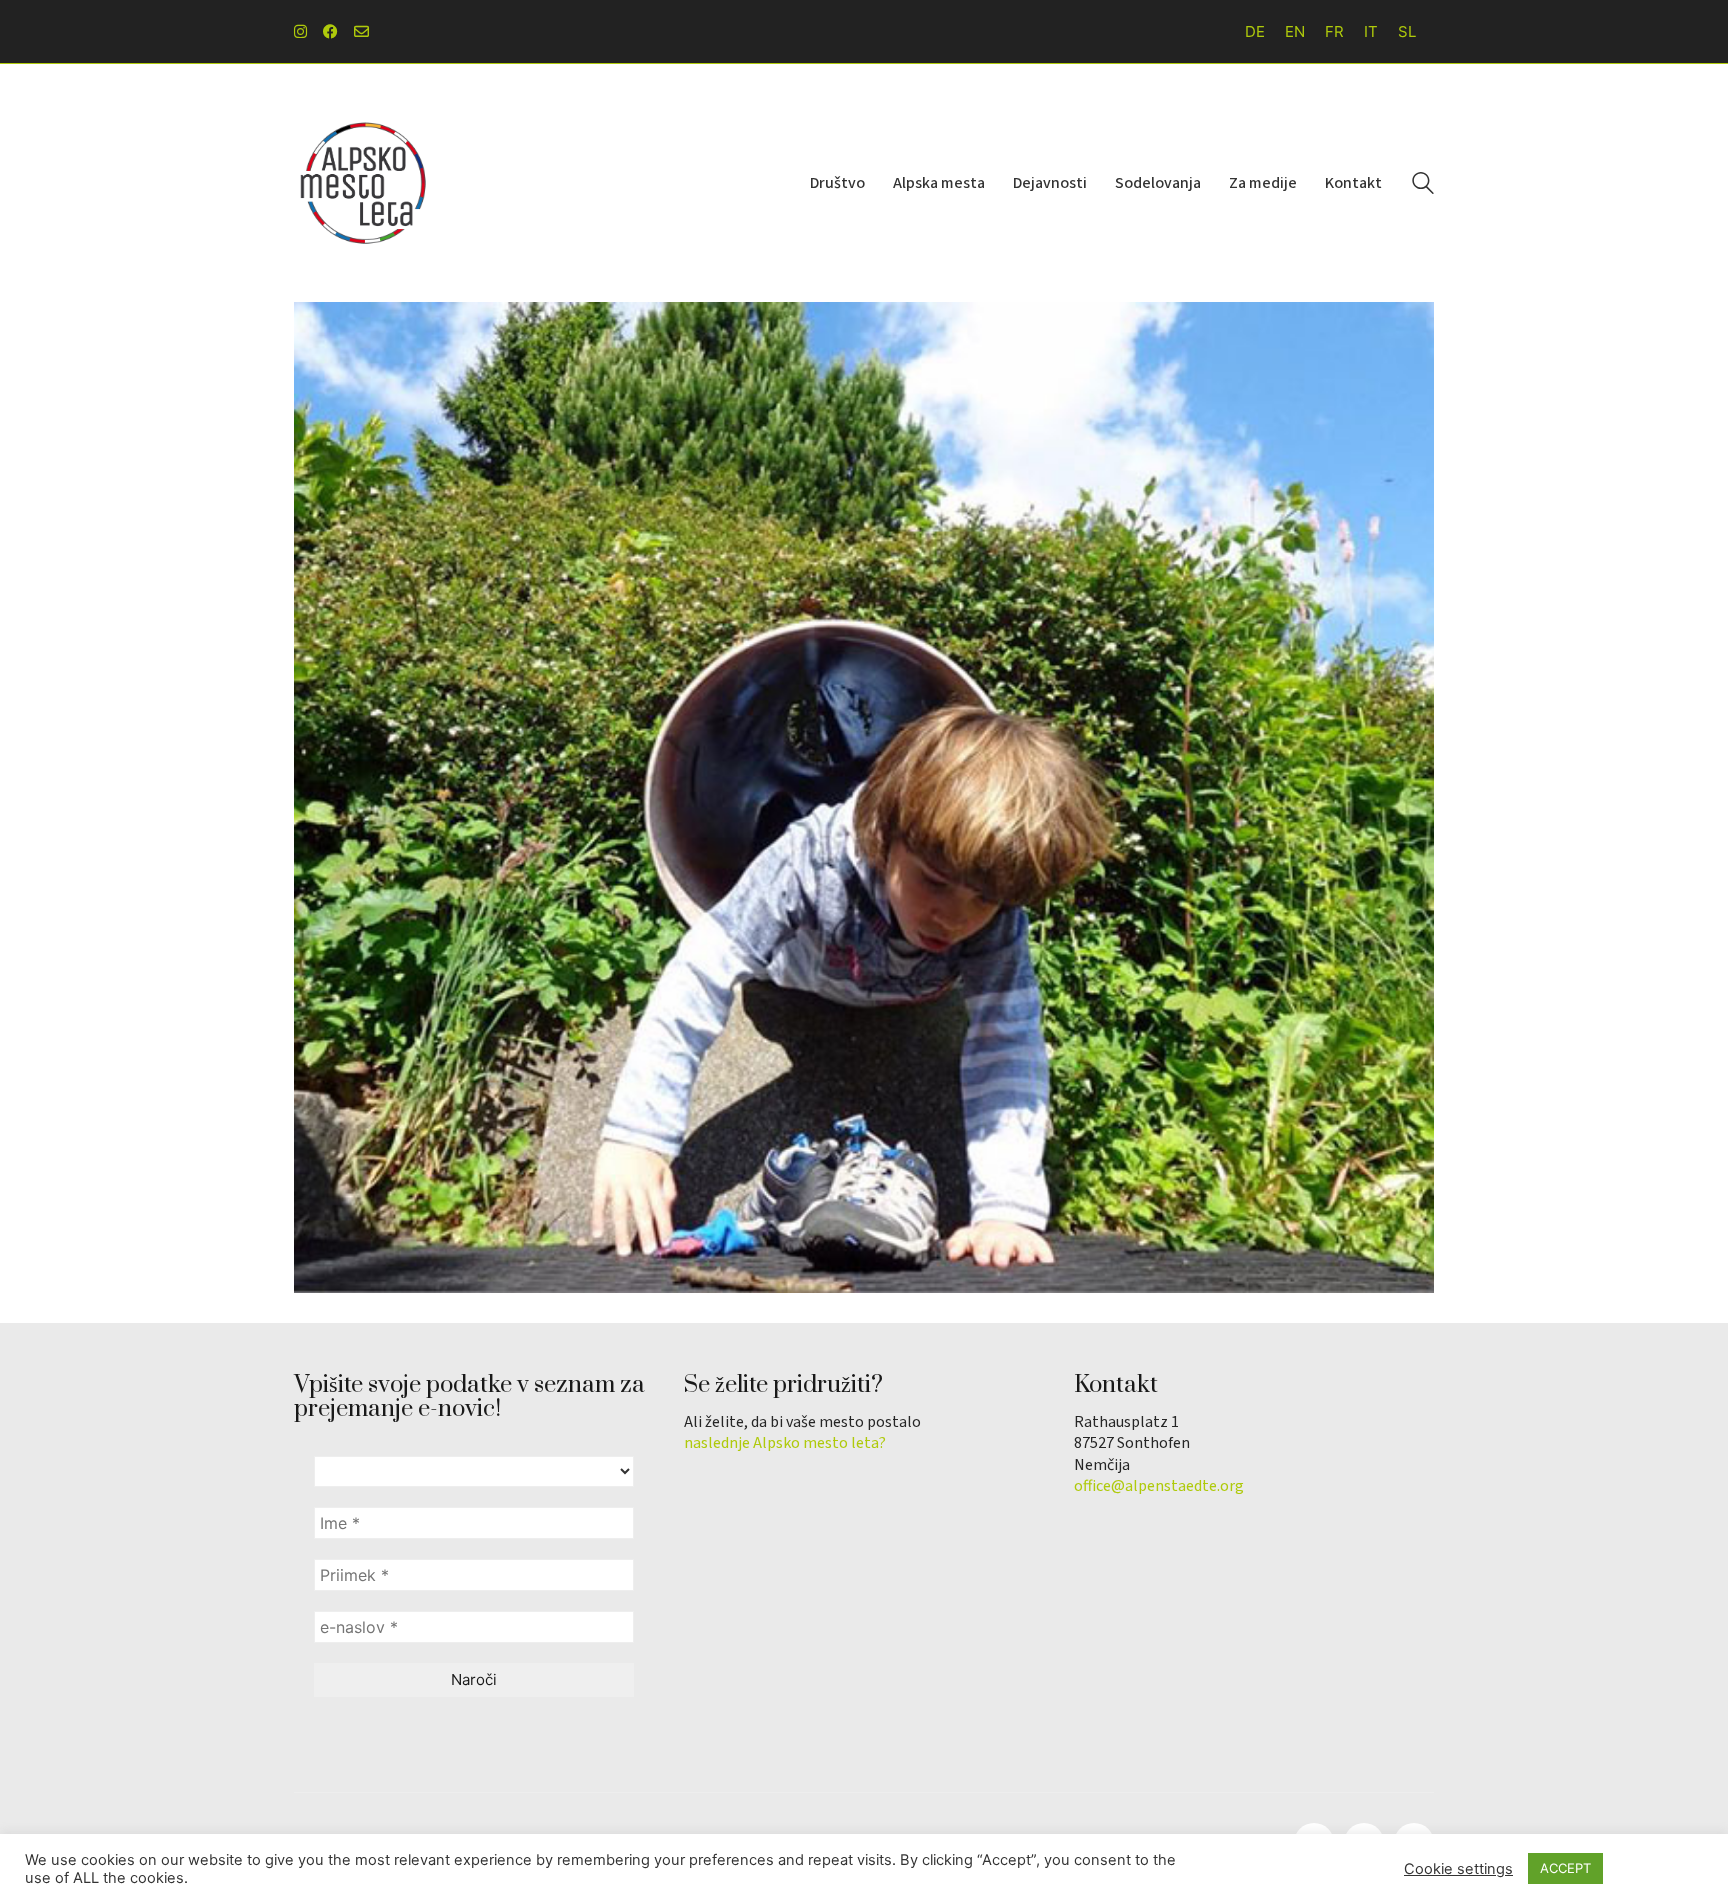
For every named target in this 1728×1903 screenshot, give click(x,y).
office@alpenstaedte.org (1159, 1486)
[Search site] (1423, 185)
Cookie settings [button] (1458, 1869)
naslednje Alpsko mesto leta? (785, 1443)
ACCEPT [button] (1565, 1868)
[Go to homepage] (364, 183)
